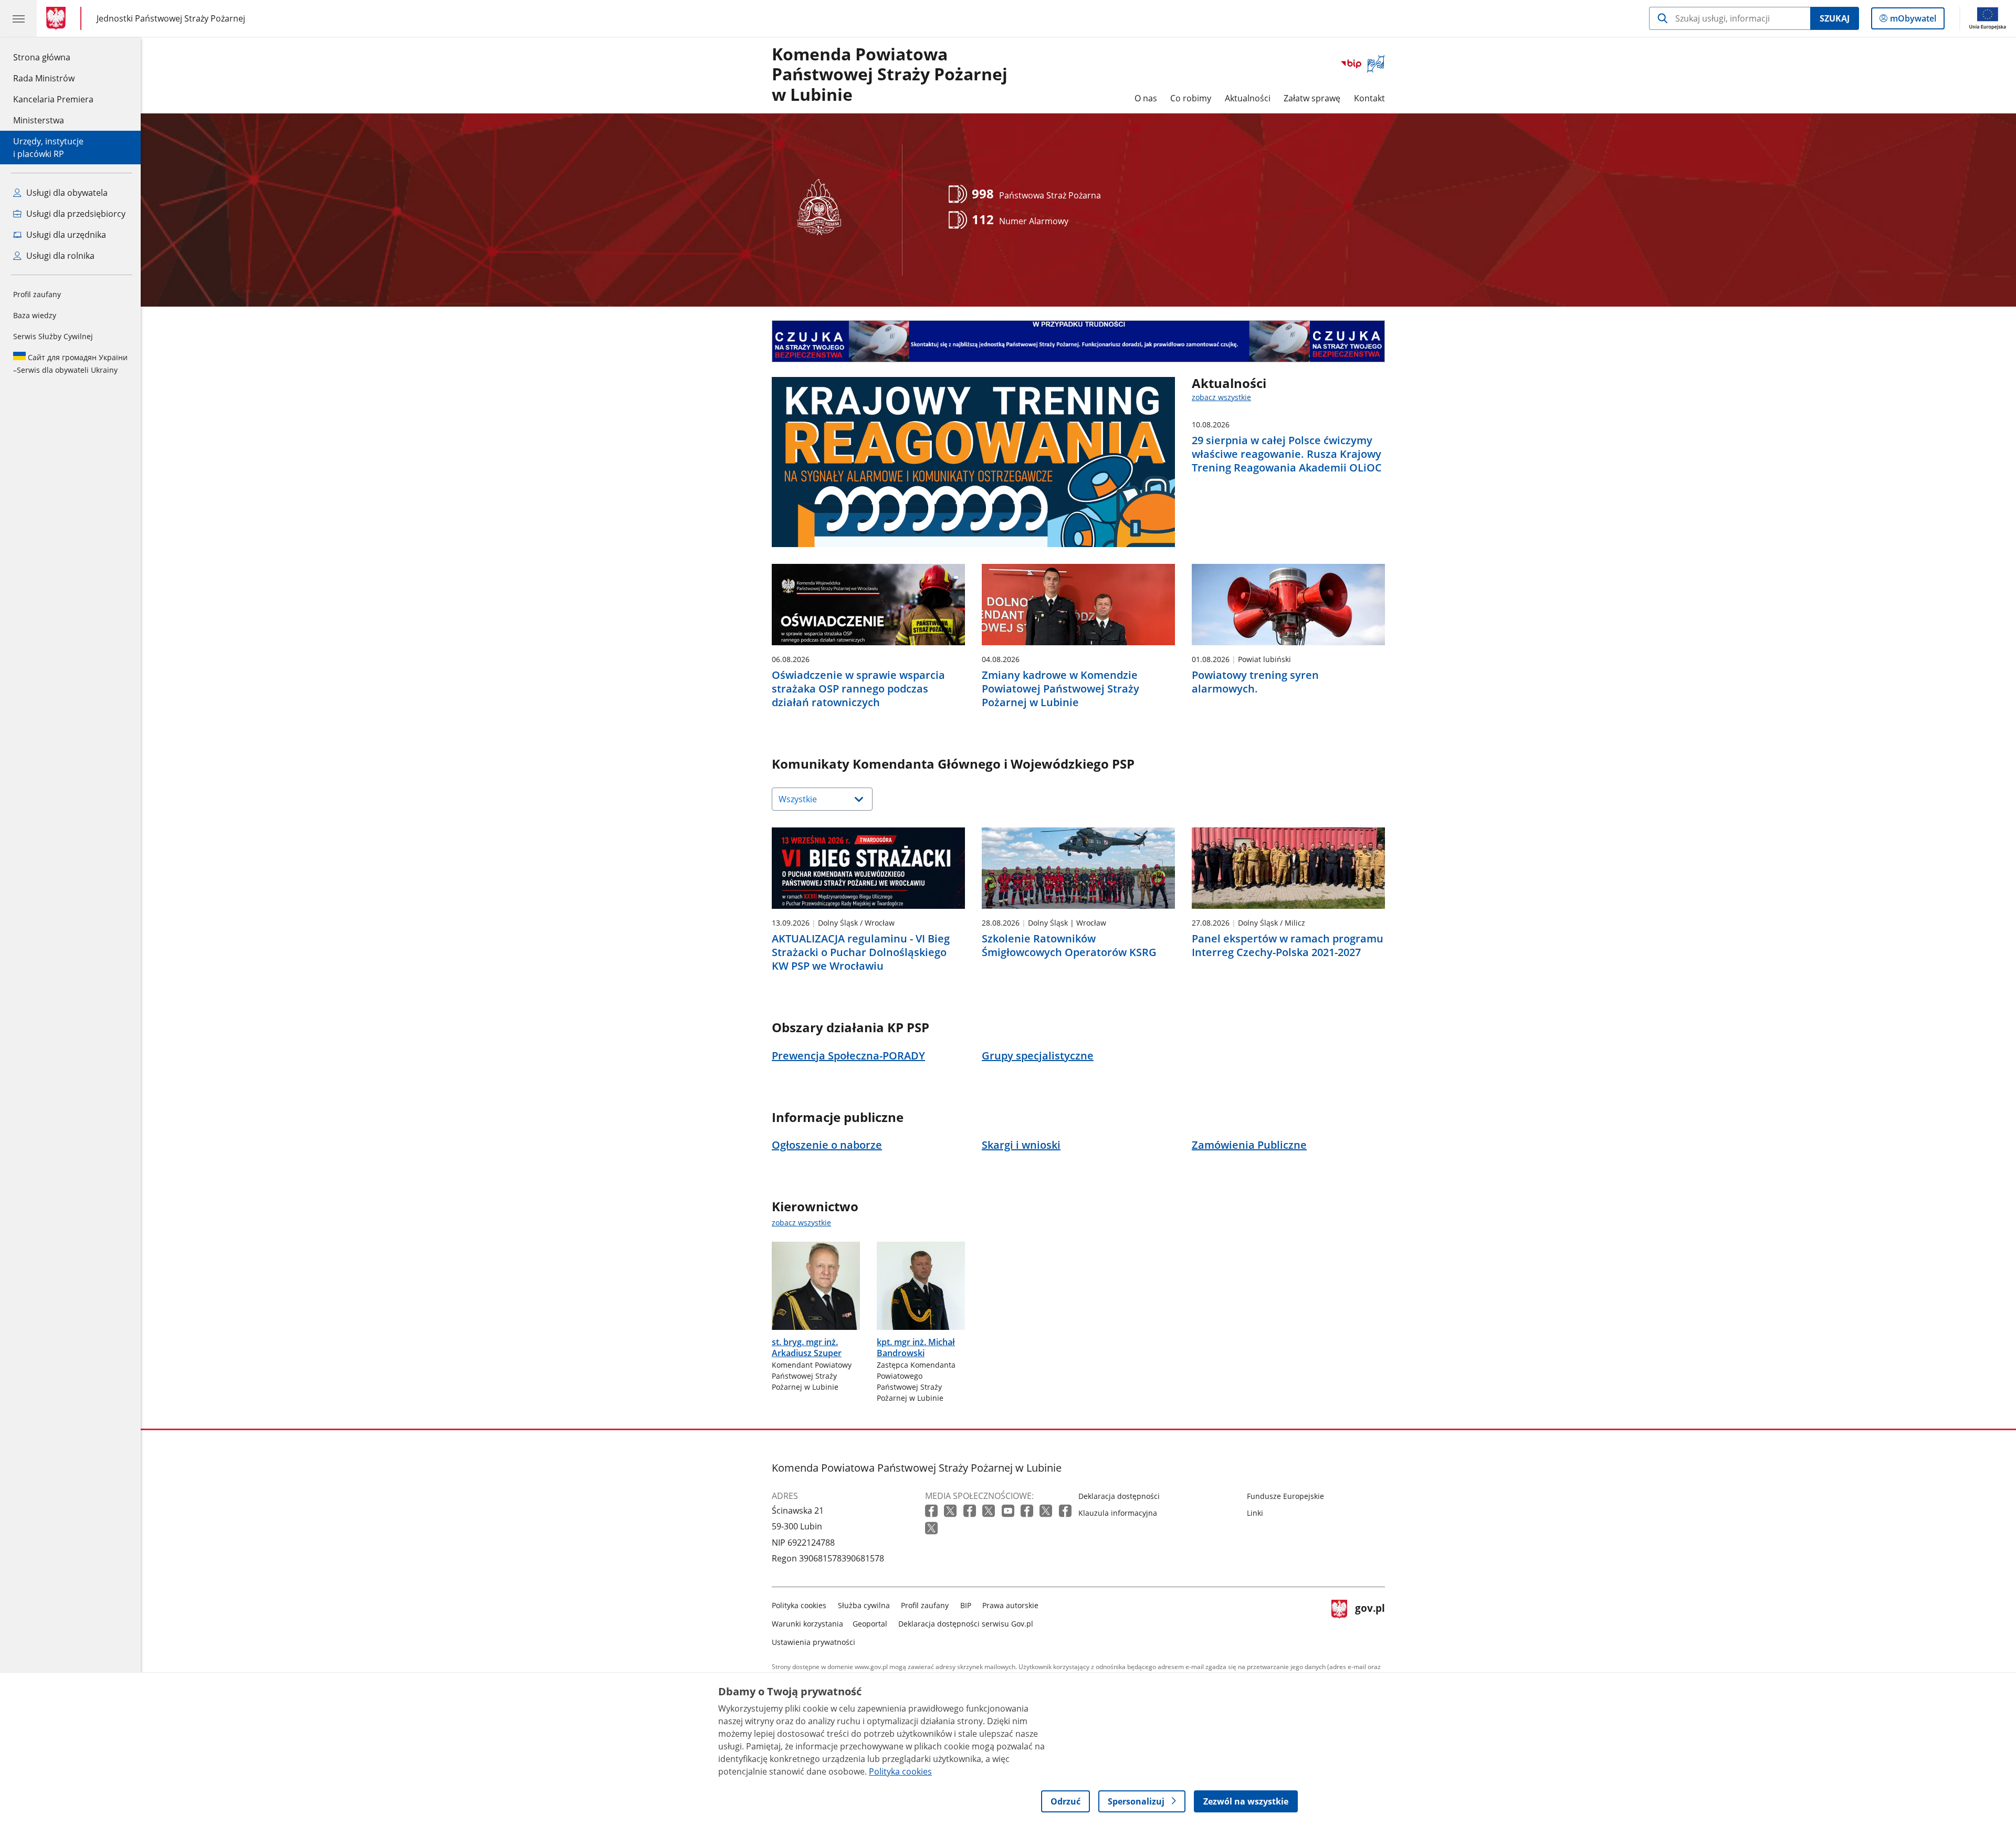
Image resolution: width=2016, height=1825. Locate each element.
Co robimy (1191, 98)
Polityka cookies (799, 1605)
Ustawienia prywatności (813, 1642)
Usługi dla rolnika (59, 256)
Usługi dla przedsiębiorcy (75, 214)
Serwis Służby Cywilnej (53, 336)
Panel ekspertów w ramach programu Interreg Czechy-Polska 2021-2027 (1288, 946)
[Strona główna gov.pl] (58, 18)
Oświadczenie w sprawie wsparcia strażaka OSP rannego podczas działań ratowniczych (858, 689)
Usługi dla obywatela (66, 193)
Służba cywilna (864, 1605)
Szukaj (1835, 18)
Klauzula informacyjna (1118, 1513)
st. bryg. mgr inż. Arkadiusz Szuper (807, 1347)
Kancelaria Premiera (53, 99)
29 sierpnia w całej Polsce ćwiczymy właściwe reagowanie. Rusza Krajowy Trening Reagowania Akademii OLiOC (1287, 454)
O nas (1146, 98)
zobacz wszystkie (1221, 397)
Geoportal (870, 1624)
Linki (1255, 1513)
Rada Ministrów (44, 78)
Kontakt (1369, 98)
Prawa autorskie (1010, 1605)
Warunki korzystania (807, 1624)
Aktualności (1248, 98)
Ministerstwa (39, 120)
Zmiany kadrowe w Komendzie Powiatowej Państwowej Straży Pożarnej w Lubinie (1060, 689)
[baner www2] (1078, 341)
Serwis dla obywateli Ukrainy (70, 364)
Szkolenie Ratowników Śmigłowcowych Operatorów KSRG (1069, 946)
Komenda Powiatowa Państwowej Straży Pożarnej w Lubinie (890, 75)
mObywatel (1913, 21)
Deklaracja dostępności (1119, 1496)
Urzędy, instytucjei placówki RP (48, 148)
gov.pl (1370, 1622)
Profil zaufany (37, 294)
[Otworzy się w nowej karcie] (932, 1511)
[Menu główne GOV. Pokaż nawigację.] (18, 18)
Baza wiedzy (35, 315)
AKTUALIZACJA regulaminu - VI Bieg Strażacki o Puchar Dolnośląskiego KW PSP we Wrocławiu (861, 952)
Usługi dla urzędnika (65, 235)
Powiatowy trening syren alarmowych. (1255, 682)
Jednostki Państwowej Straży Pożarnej (171, 18)
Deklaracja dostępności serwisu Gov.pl (966, 1624)
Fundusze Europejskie (1285, 1496)
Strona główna (53, 57)
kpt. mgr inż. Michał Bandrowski (916, 1347)
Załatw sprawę (1312, 98)
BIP (966, 1605)
